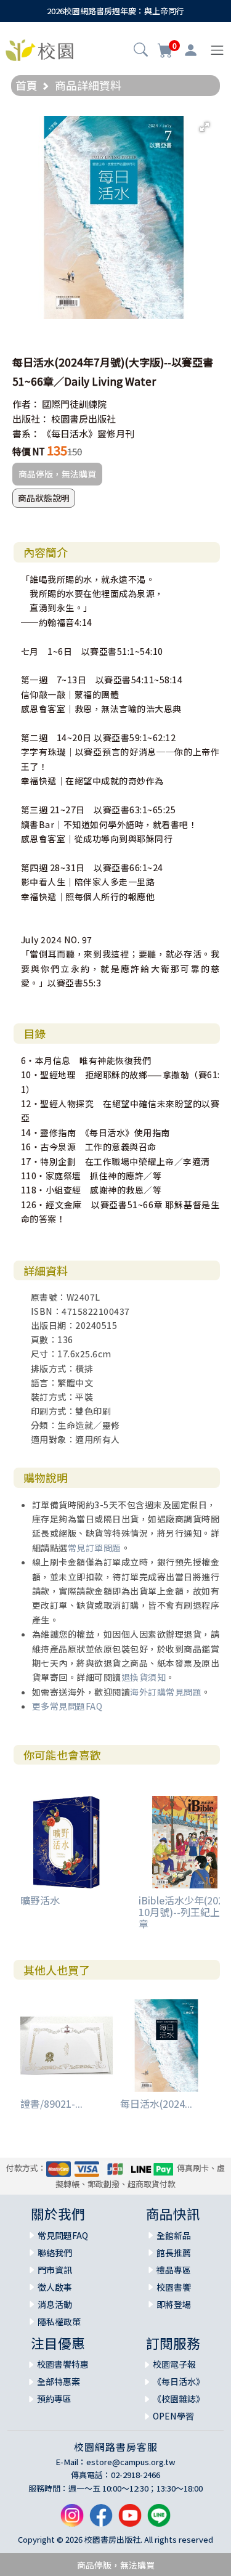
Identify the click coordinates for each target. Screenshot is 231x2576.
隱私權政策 (59, 2322)
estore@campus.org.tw (131, 2462)
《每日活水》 (179, 2381)
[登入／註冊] (191, 51)
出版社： (31, 419)
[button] (141, 51)
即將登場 (174, 2304)
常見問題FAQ (63, 2235)
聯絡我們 (55, 2253)
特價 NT (29, 451)
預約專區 (54, 2399)
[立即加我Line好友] (159, 2520)
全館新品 (174, 2235)
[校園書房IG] (72, 2520)
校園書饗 (174, 2287)
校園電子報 (174, 2364)
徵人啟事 (55, 2287)
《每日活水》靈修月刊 (88, 433)
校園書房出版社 (83, 419)
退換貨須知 (144, 1677)
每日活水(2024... (156, 2103)
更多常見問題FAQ (67, 1706)
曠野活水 (40, 1900)
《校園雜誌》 (179, 2399)
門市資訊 (55, 2270)
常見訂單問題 (95, 1548)
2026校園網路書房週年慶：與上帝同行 (115, 11)
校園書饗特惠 (63, 2364)
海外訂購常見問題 (166, 1692)
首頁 (26, 85)
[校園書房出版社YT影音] (130, 2520)
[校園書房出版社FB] (101, 2520)
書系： (26, 433)
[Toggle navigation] (217, 50)
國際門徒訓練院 (74, 404)
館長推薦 (174, 2253)
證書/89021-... (51, 2103)
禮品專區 (174, 2270)
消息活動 (55, 2304)
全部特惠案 (59, 2381)
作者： (26, 404)
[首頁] (39, 49)
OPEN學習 (173, 2416)
